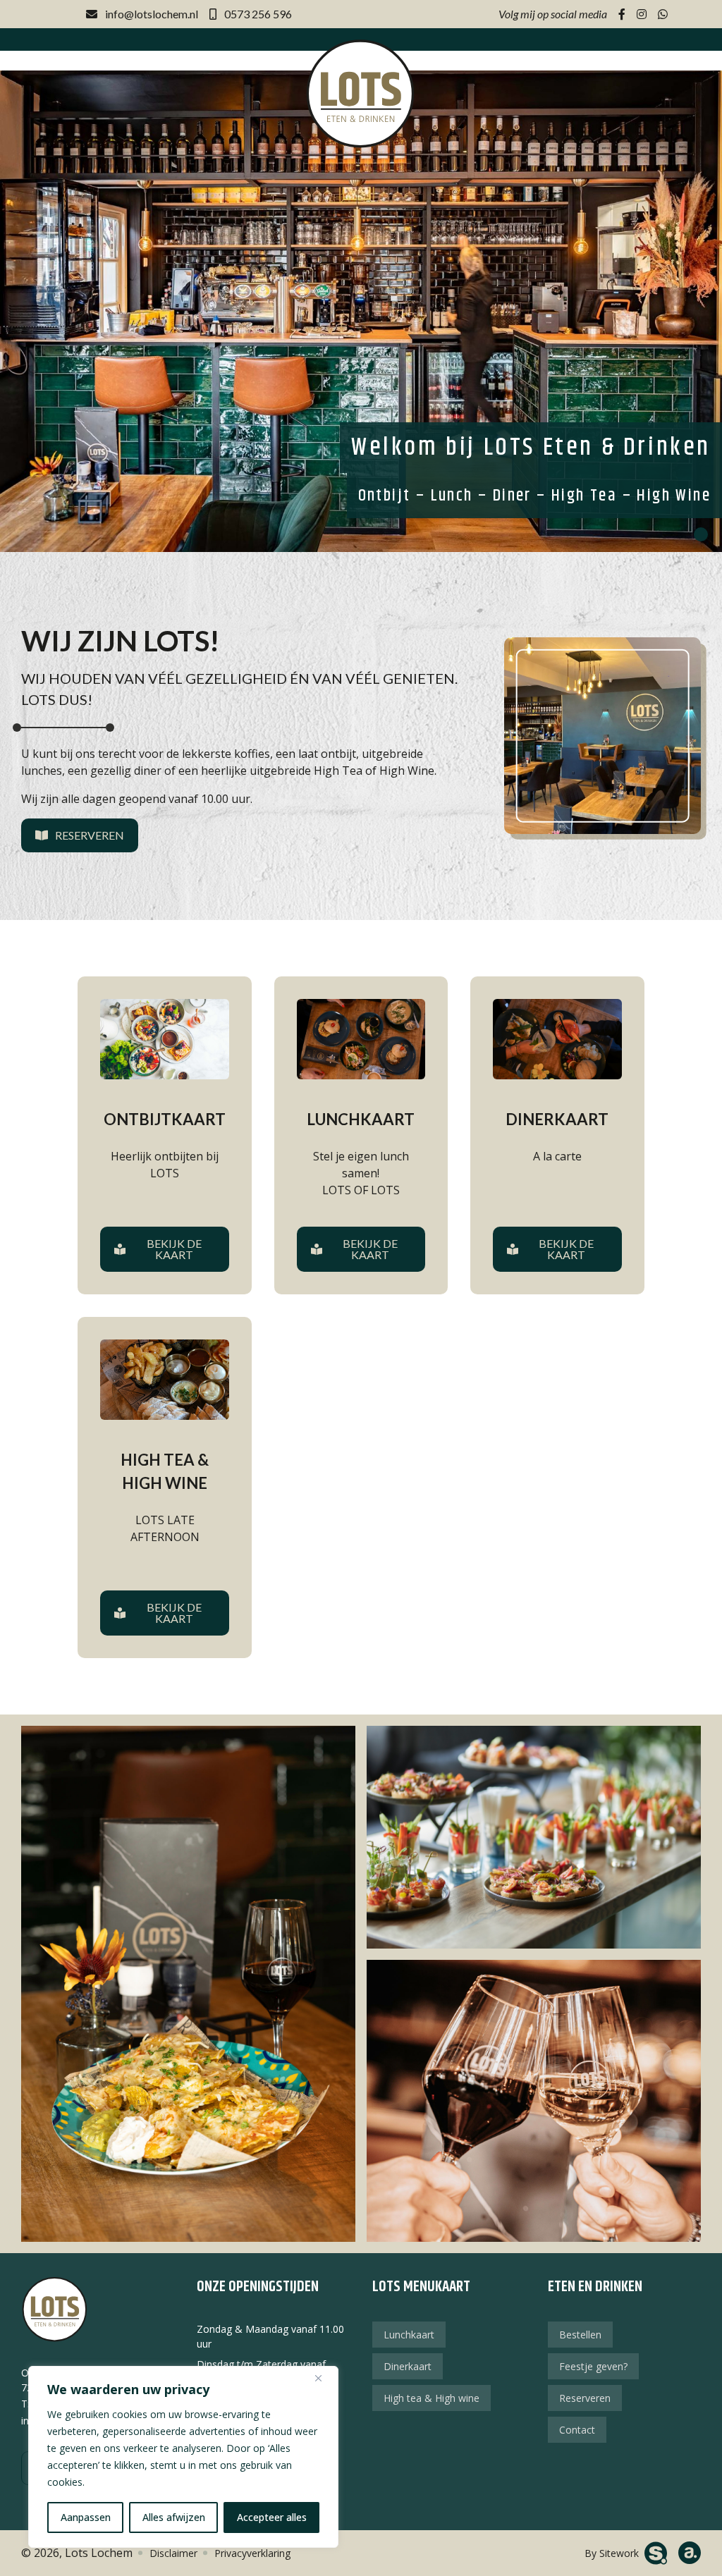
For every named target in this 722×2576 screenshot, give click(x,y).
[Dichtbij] (324, 2378)
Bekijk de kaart (174, 1249)
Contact (577, 2430)
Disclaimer (173, 2553)
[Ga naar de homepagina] (361, 93)
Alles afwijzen (174, 2517)
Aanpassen (86, 2517)
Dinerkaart (408, 2366)
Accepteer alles (272, 2517)
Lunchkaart (409, 2335)
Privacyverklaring (252, 2553)
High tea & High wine (432, 2398)
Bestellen (580, 2335)
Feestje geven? (593, 2366)
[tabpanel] (361, 311)
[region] (183, 2457)
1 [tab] (701, 534)
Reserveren (90, 835)
